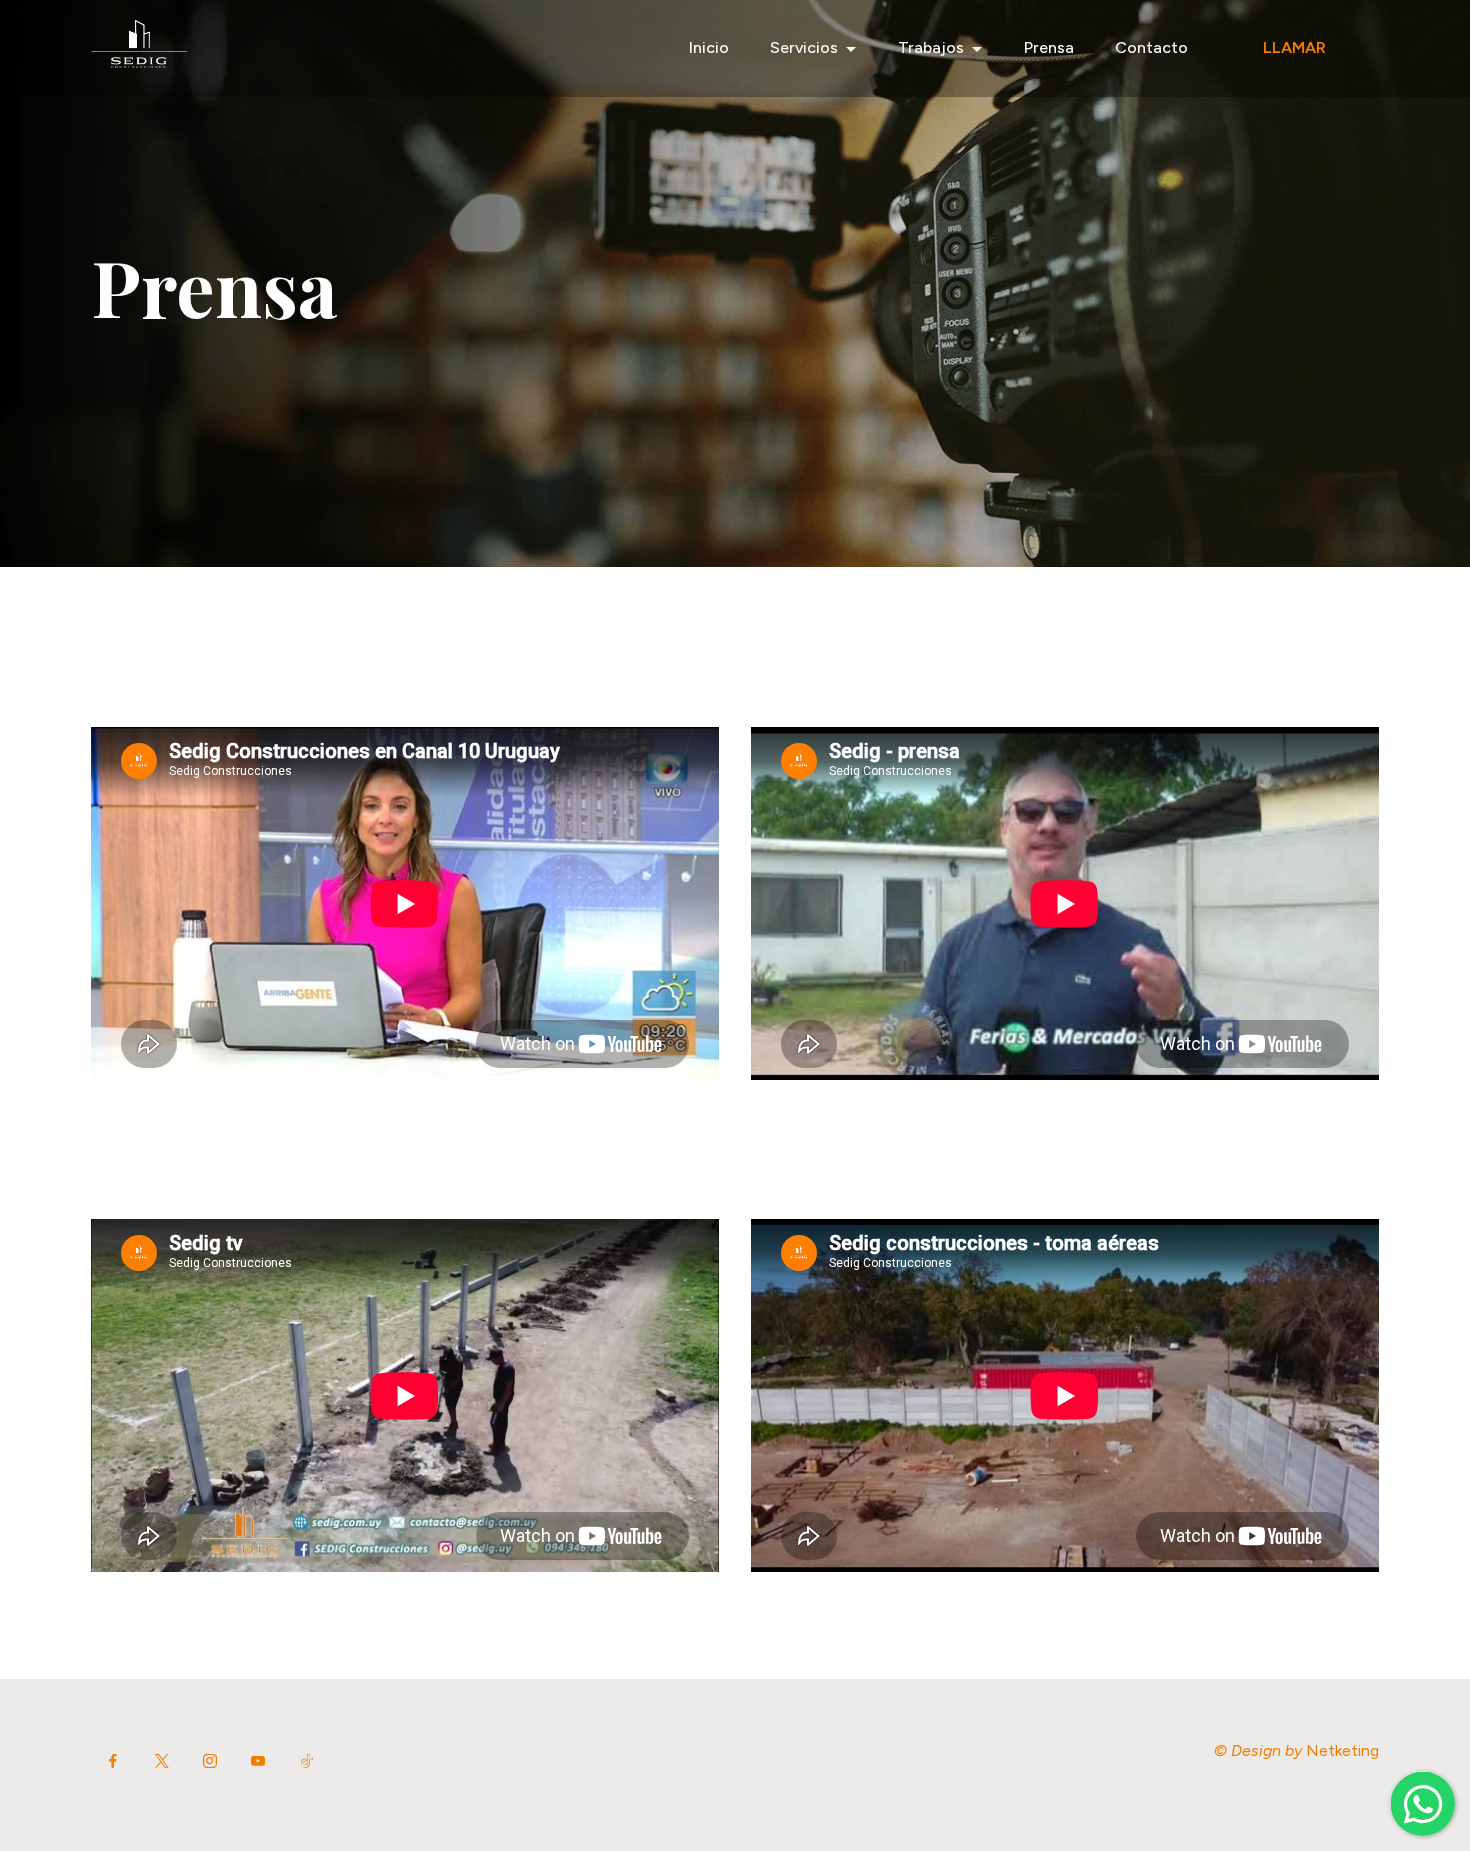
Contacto (1151, 47)
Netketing (1342, 1750)
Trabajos (931, 47)
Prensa (1049, 47)
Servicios (804, 47)
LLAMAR (1294, 47)
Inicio (709, 47)
